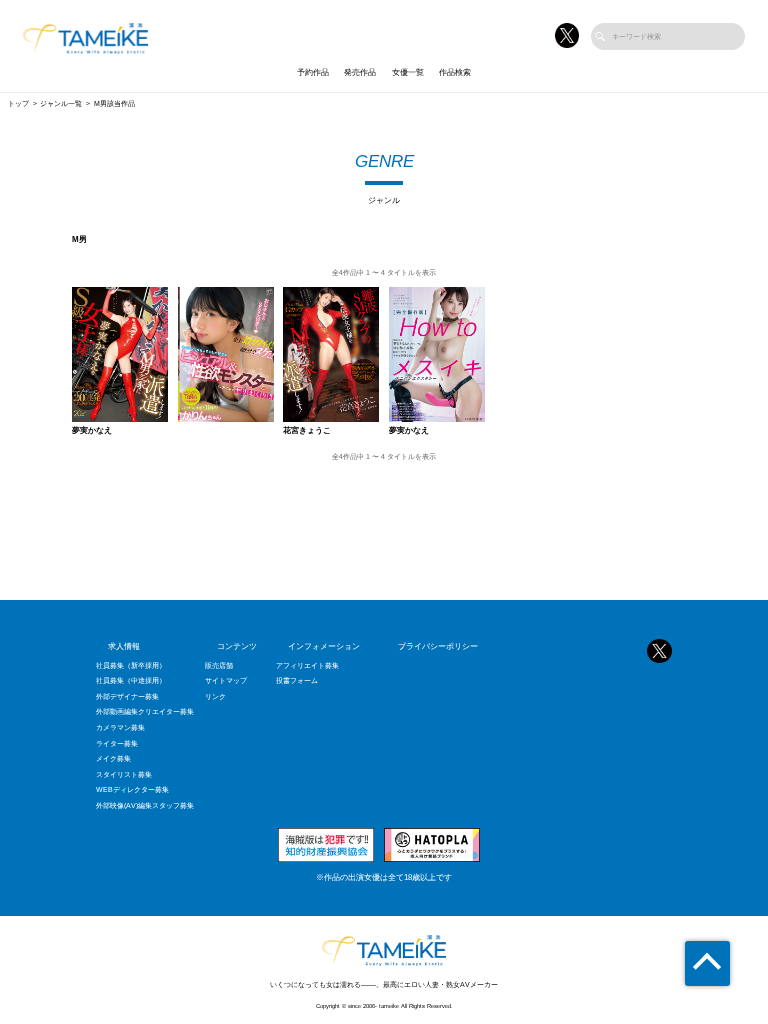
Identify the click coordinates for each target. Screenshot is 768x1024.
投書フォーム (297, 680)
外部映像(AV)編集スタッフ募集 (145, 805)
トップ (18, 103)
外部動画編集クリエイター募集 (145, 711)
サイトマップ (226, 680)
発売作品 (360, 72)
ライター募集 (117, 743)
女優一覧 (408, 72)
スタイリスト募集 (124, 774)
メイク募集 (113, 758)
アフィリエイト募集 (307, 665)
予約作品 (313, 72)
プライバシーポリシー (438, 646)
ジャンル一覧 (61, 103)
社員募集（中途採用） (131, 680)
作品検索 (455, 72)
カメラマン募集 (120, 727)
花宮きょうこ (307, 431)
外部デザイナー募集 (127, 696)
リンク (215, 696)
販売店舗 (219, 665)
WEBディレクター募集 (132, 789)
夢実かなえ (92, 431)
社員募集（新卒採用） (131, 665)
